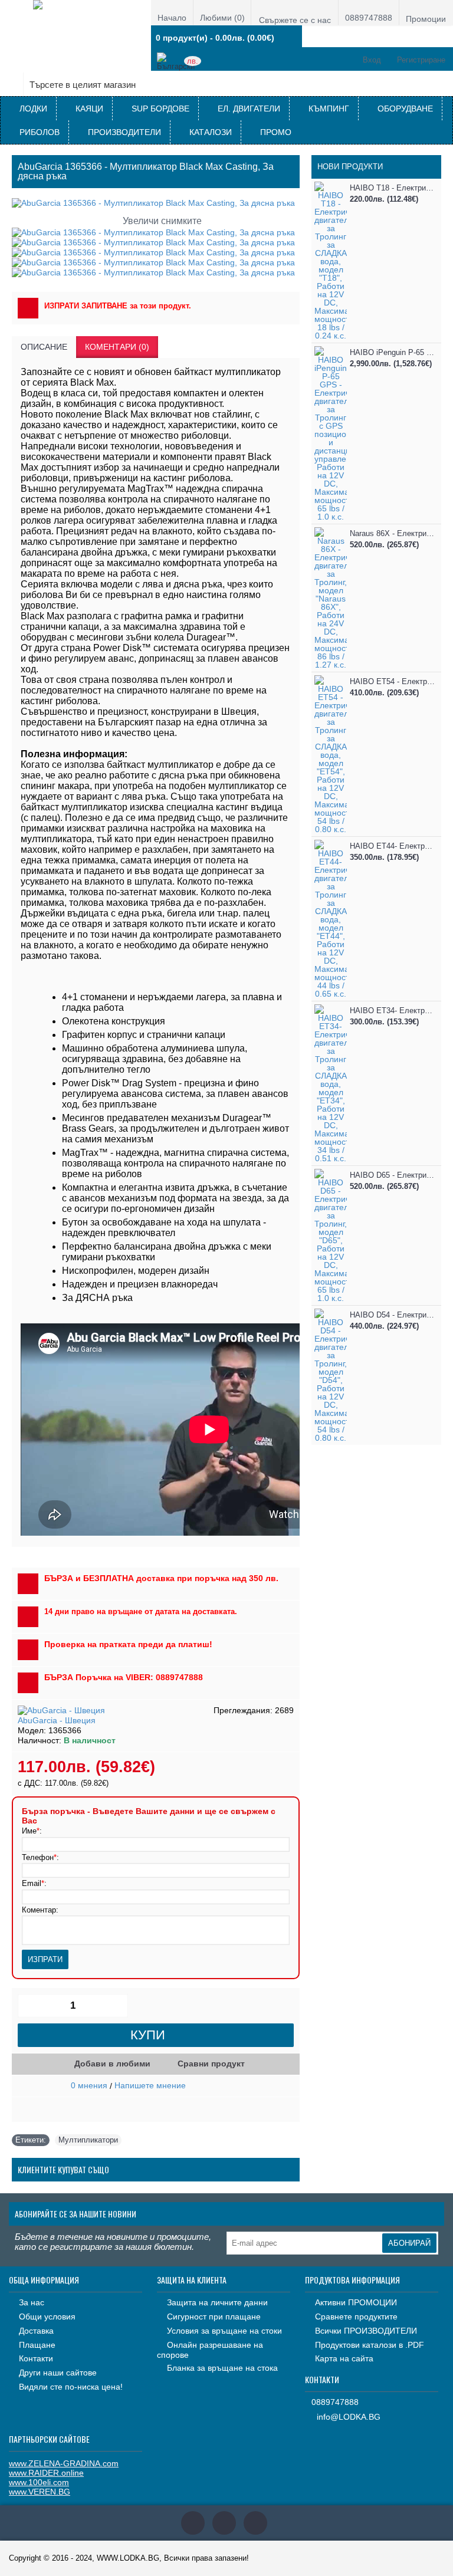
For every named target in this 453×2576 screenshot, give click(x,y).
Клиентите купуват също (63, 2169)
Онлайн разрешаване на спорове (210, 2350)
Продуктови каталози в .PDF (370, 2345)
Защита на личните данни (217, 2302)
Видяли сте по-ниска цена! (71, 2387)
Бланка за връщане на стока (222, 2368)
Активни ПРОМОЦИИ (356, 2302)
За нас (32, 2302)
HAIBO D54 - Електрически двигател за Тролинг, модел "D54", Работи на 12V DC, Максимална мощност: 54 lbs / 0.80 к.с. (393, 1315)
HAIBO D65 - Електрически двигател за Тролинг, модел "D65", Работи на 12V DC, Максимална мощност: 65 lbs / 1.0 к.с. (393, 1175)
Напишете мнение (150, 2085)
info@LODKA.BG (349, 2417)
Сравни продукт (211, 2064)
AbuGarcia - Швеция (57, 1720)
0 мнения (89, 2085)
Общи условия (47, 2317)
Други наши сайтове (58, 2373)
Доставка (36, 2331)
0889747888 (335, 2402)
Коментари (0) (117, 347)
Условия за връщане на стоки (224, 2331)
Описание (44, 347)
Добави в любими (112, 2064)
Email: (34, 1883)
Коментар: (40, 1910)
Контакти (36, 2358)
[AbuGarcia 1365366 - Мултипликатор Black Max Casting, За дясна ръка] (154, 232)
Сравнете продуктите (356, 2317)
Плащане (37, 2345)
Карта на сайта (344, 2358)
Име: (32, 1831)
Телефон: (40, 1857)
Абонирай (409, 2243)
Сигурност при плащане (214, 2317)
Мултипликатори (88, 2140)
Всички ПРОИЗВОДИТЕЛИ (366, 2331)
